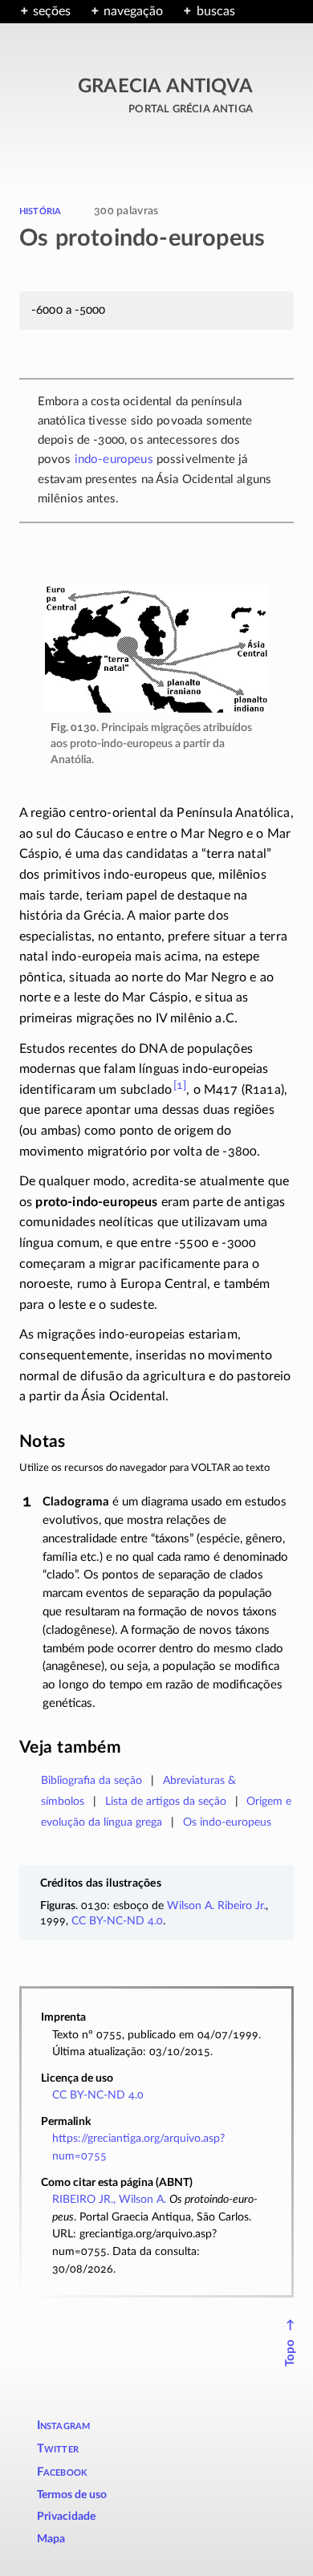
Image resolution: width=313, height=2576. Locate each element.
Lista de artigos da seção (166, 1801)
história (40, 210)
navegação (133, 11)
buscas (215, 11)
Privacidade (66, 2517)
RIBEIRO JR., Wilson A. (109, 2199)
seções (52, 11)
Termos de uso (72, 2495)
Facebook (63, 2472)
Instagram (64, 2426)
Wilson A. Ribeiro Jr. (216, 1906)
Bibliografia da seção (91, 1780)
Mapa (51, 2539)
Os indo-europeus (227, 1822)
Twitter (58, 2449)
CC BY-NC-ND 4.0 (117, 1921)
